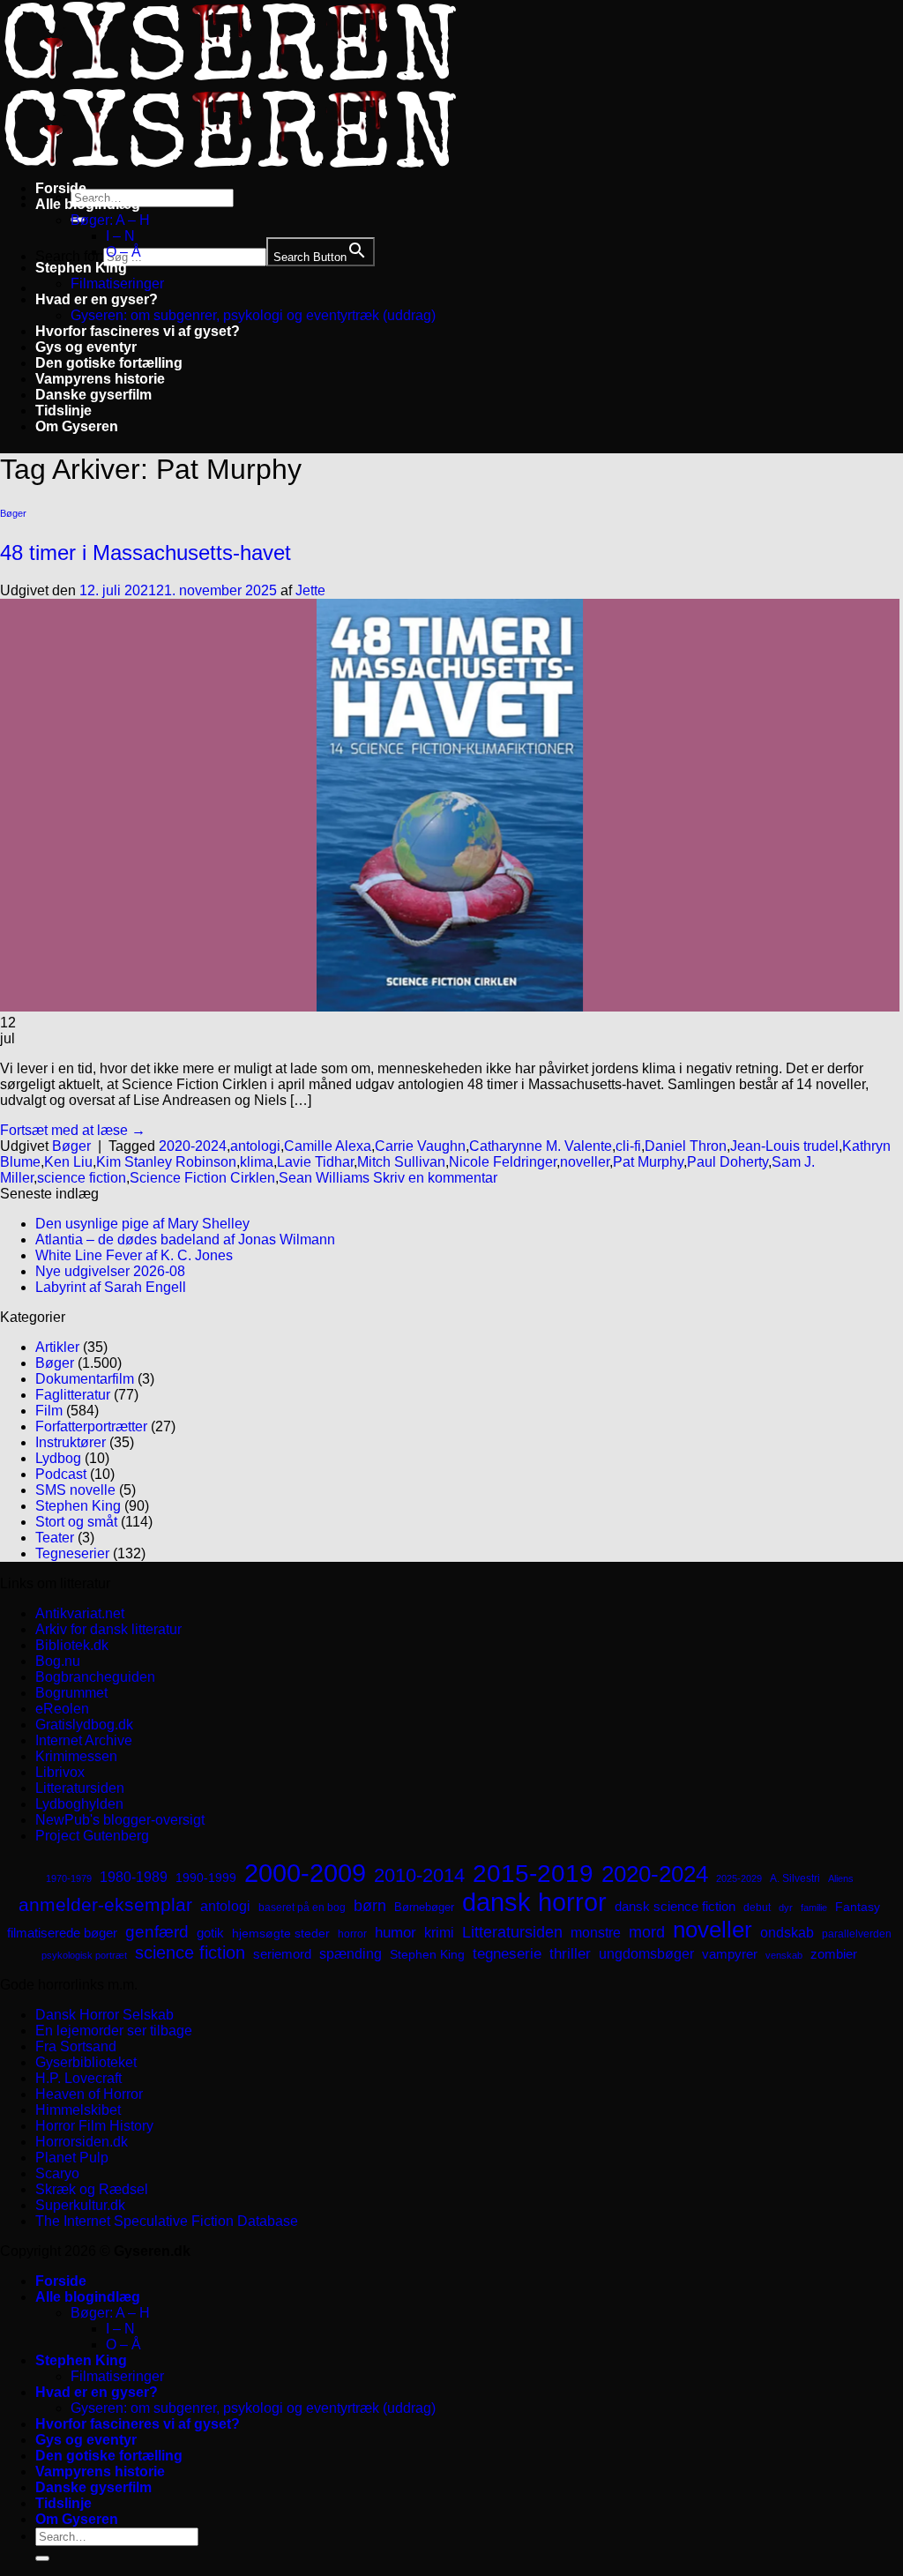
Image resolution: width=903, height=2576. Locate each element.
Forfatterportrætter (91, 1426)
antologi (255, 1146)
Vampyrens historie (100, 379)
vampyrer (730, 1954)
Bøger (13, 513)
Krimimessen (76, 1756)
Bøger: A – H (110, 220)
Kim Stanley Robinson (166, 1162)
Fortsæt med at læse (73, 1130)
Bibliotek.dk (72, 1645)
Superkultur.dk (80, 2205)
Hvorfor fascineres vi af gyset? (138, 331)
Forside (61, 188)
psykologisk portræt (84, 1955)
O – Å (123, 252)
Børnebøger (424, 1907)
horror (352, 1934)
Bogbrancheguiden (95, 1677)
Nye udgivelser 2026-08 (110, 1271)
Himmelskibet (78, 2110)
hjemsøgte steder (281, 1934)
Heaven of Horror (89, 2094)
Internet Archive (84, 1740)
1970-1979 (69, 1878)
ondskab (787, 1932)
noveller (585, 1162)
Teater (55, 1538)
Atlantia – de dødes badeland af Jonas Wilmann (185, 1239)
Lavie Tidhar (315, 1162)
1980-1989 (134, 1877)
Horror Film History (94, 2126)
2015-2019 (533, 1873)
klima (257, 1162)
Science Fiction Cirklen (202, 1178)
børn (370, 1906)
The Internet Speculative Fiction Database (167, 2221)
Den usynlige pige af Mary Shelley (142, 1224)
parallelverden (857, 1934)
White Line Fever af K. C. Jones (134, 1255)
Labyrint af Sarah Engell (111, 1287)
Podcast (61, 1474)
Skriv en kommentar (435, 1178)
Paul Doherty (728, 1162)
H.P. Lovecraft (78, 2078)
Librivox (60, 1772)
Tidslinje (63, 411)
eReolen (62, 1709)
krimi (439, 1933)
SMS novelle (75, 1490)
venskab (784, 1955)
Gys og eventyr (86, 347)
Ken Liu (68, 1162)
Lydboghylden (79, 1804)
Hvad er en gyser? (97, 299)
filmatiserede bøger (62, 1933)
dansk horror (534, 1902)
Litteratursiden (80, 1788)
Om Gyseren (77, 426)
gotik (210, 1933)
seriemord (282, 1954)
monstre (596, 1932)
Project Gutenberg (92, 1836)
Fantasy (858, 1907)
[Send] (42, 2558)
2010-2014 (419, 1875)
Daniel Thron (686, 1146)
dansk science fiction (675, 1906)
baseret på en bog (302, 1908)
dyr (786, 1908)
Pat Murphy (648, 1162)
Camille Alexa (328, 1146)
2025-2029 (739, 1878)
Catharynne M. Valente (541, 1146)
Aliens (841, 1878)
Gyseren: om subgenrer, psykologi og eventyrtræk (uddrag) (253, 315)
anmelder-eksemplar (105, 1904)
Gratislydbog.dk (84, 1725)
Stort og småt (76, 1522)
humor (396, 1933)
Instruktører (71, 1442)
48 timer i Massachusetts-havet (146, 553)
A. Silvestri (795, 1878)
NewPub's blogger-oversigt (120, 1820)
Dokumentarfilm (85, 1379)
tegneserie (507, 1954)
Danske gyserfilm (93, 395)
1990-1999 (206, 1878)
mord (647, 1932)
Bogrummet (71, 1693)
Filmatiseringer (117, 284)
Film (49, 1411)
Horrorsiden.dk (82, 2142)
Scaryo (57, 2173)
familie (814, 1908)
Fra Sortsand (76, 2046)
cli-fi (628, 1146)
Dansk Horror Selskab (104, 2015)
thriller (570, 1954)
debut (757, 1908)
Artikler (57, 1347)
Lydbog (58, 1458)
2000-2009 (305, 1873)
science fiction (82, 1178)
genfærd (157, 1932)
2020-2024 (193, 1146)
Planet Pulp (72, 2158)
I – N (120, 236)
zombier (834, 1954)
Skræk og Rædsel (92, 2189)
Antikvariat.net (80, 1613)
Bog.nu (58, 1661)
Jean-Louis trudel (784, 1146)
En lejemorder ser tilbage (114, 2031)
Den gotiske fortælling (109, 363)
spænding (351, 1954)
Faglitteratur (73, 1395)
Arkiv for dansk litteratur (108, 1629)
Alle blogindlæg (88, 204)
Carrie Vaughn (420, 1146)
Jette (310, 590)
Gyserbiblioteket (86, 2062)
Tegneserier (72, 1553)
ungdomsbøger (646, 1954)
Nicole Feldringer (503, 1162)
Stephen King (81, 268)
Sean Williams (324, 1178)
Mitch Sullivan (401, 1162)
